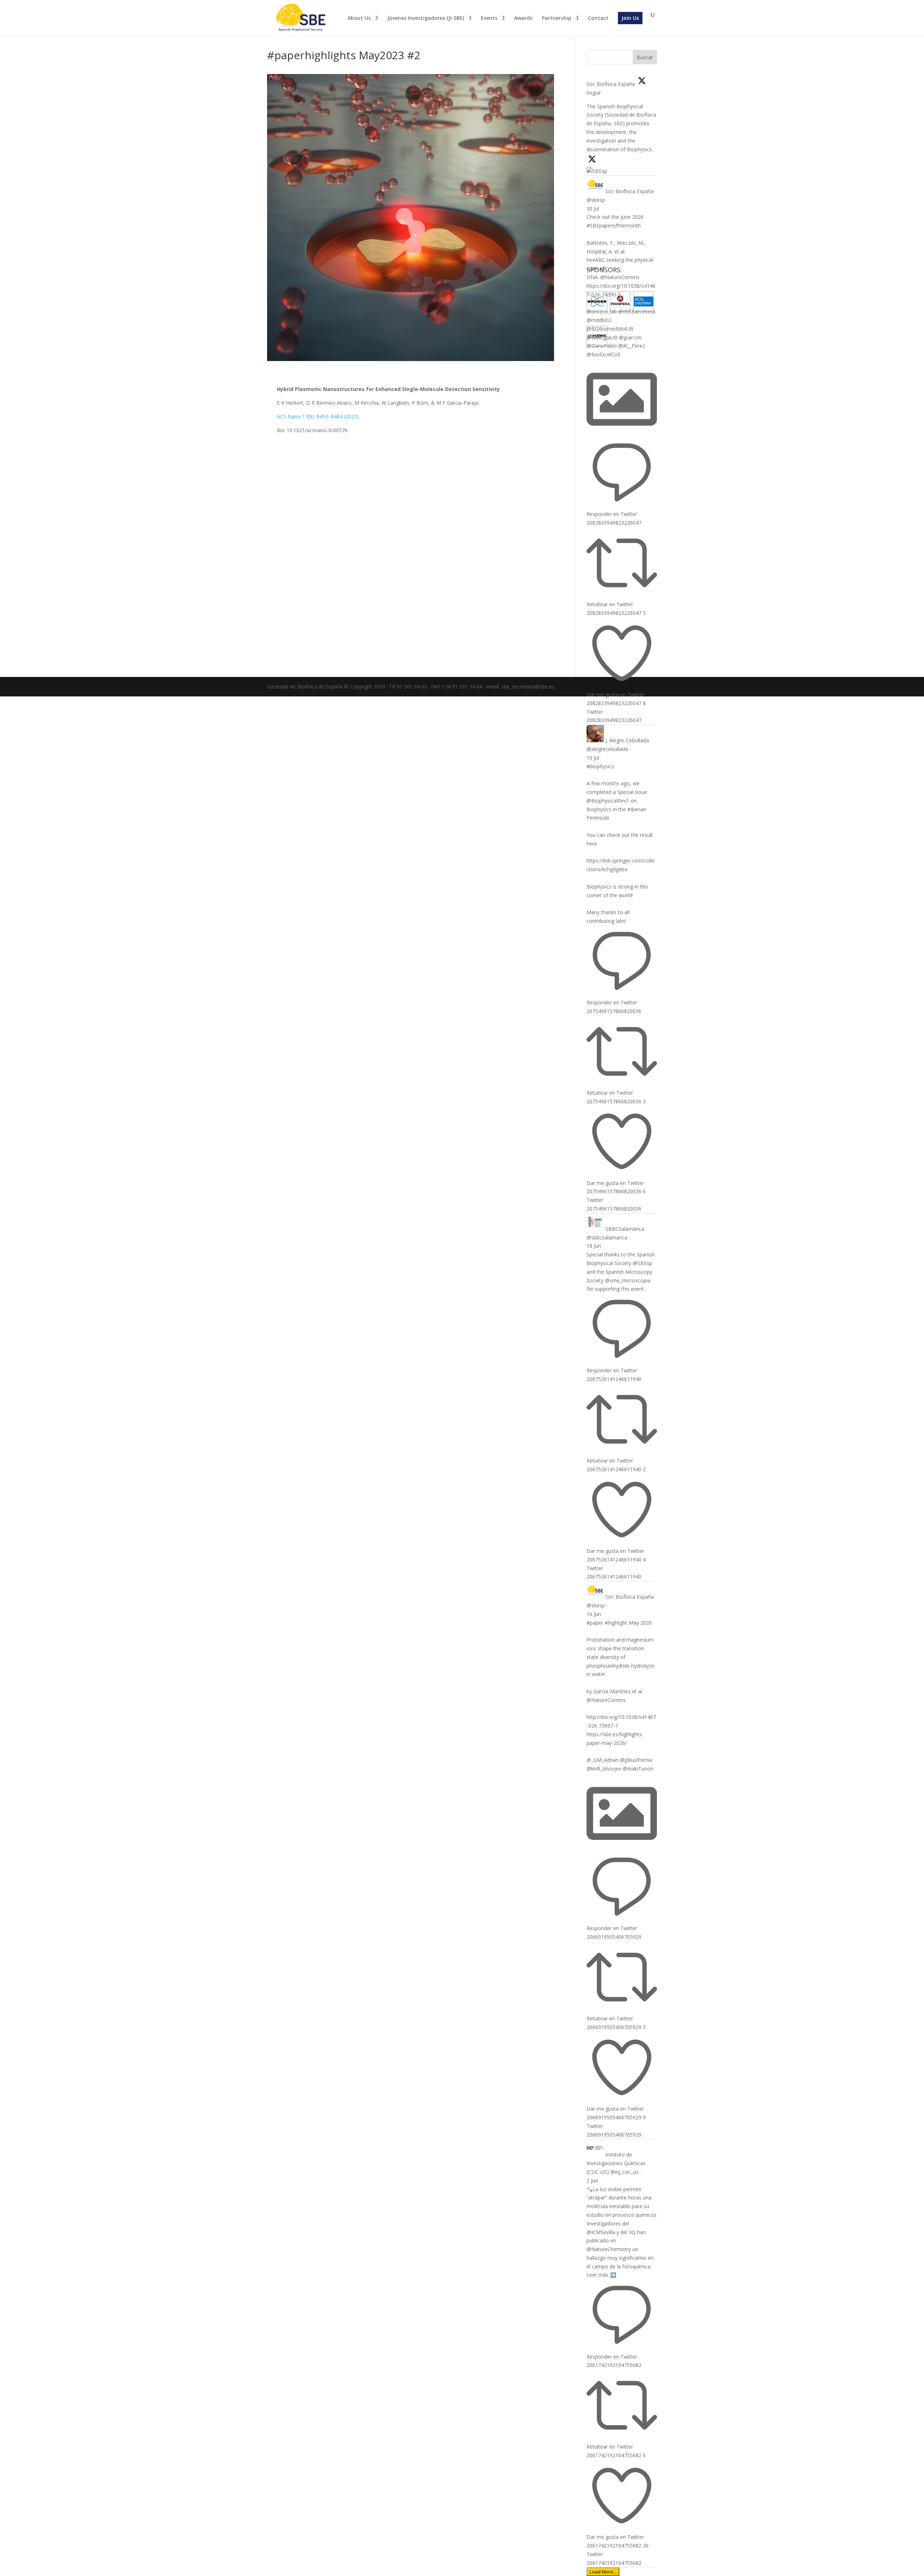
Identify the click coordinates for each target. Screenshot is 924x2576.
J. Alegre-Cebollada (627, 740)
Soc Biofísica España (629, 191)
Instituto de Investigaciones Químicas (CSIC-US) (616, 2163)
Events (489, 18)
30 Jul (593, 208)
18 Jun (594, 1246)
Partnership (557, 18)
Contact (598, 18)
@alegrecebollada (607, 749)
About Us (359, 18)
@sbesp (596, 200)
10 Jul (593, 758)
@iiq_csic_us (624, 2172)
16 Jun (594, 1614)
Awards (523, 18)
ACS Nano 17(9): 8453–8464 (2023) (318, 416)
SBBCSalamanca (625, 1229)
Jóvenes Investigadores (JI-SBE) (426, 18)
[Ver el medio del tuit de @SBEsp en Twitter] (622, 432)
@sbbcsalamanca (607, 1237)
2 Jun (592, 2180)
